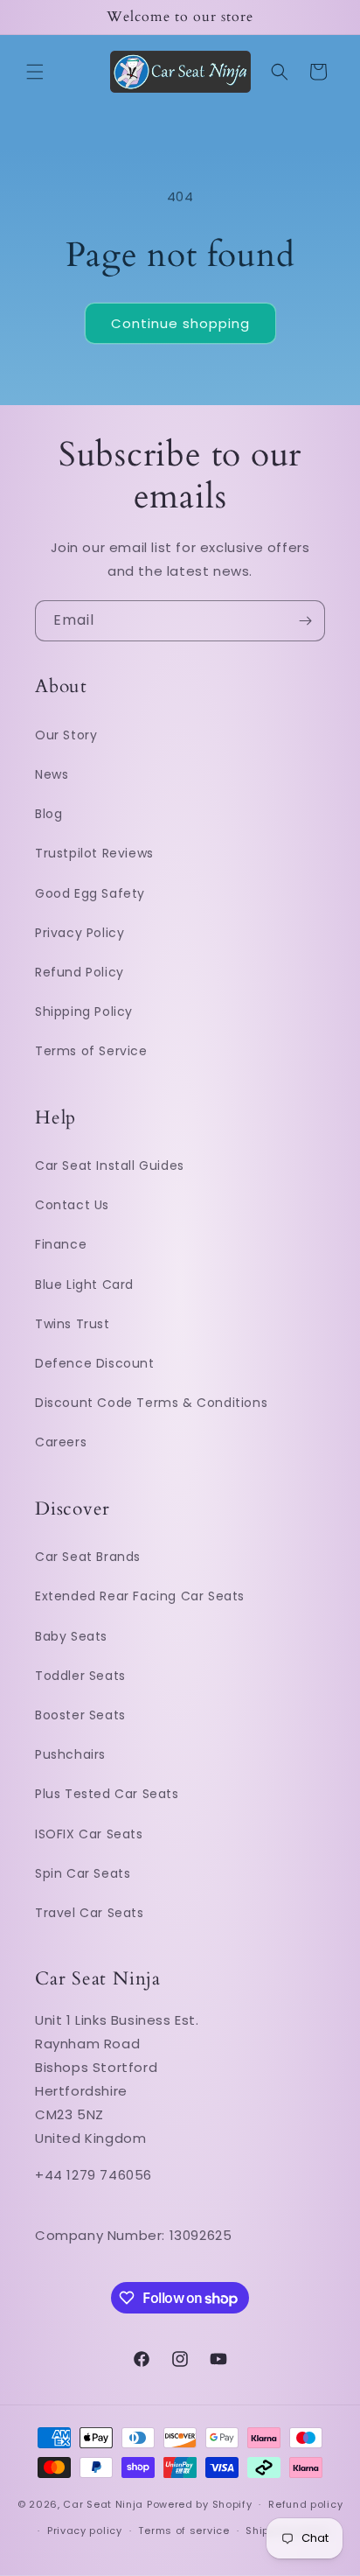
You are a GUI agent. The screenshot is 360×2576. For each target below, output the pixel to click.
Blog (48, 814)
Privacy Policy (80, 933)
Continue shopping (180, 323)
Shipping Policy (84, 1011)
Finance (61, 1244)
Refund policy (305, 2504)
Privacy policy (85, 2530)
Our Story (66, 735)
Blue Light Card (84, 1284)
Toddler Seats (80, 1676)
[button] (35, 72)
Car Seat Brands (88, 1557)
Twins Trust (73, 1324)
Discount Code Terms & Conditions (151, 1403)
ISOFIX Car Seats (89, 1834)
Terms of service (183, 2530)
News (52, 774)
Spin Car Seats (83, 1873)
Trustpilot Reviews (94, 853)
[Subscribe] (305, 621)
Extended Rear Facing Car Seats (140, 1596)
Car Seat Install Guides (110, 1165)
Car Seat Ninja (103, 2504)
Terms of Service (91, 1051)
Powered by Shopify (200, 2504)
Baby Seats (71, 1636)
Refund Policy (80, 972)
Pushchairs (70, 1754)
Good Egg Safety (90, 893)
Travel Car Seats (90, 1913)
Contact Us (72, 1205)
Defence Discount (95, 1363)
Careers (61, 1442)
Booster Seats (80, 1715)
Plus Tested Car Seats (107, 1794)
